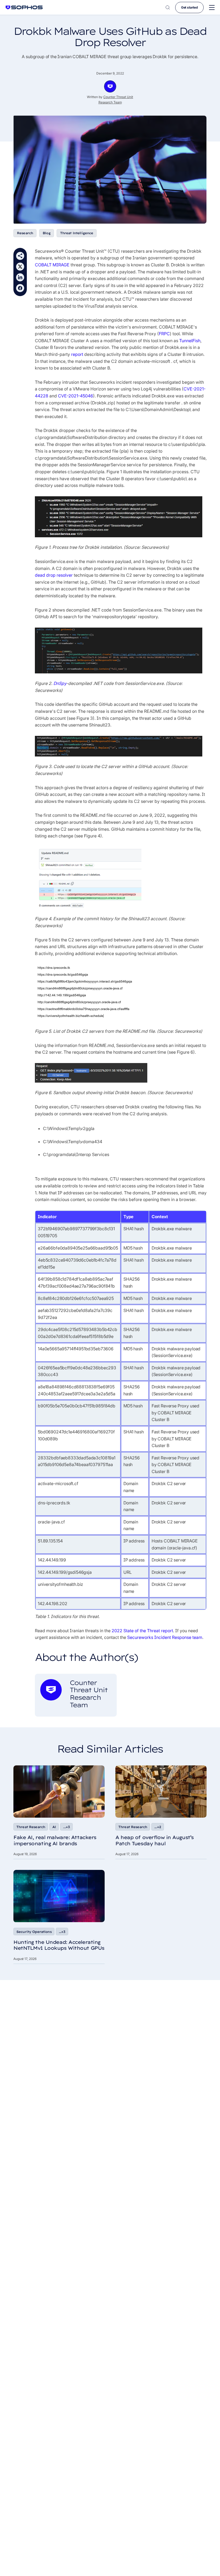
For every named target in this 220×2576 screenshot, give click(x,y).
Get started (189, 7)
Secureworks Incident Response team (165, 1637)
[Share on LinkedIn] (20, 277)
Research (25, 233)
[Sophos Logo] (24, 7)
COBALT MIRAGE (52, 265)
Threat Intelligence (77, 233)
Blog (47, 233)
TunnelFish (190, 341)
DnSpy (60, 683)
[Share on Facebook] (20, 288)
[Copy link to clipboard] (20, 256)
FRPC (164, 334)
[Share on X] (20, 267)
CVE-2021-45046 (76, 396)
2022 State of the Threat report (142, 1631)
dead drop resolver (54, 575)
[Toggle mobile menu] (212, 8)
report (77, 354)
